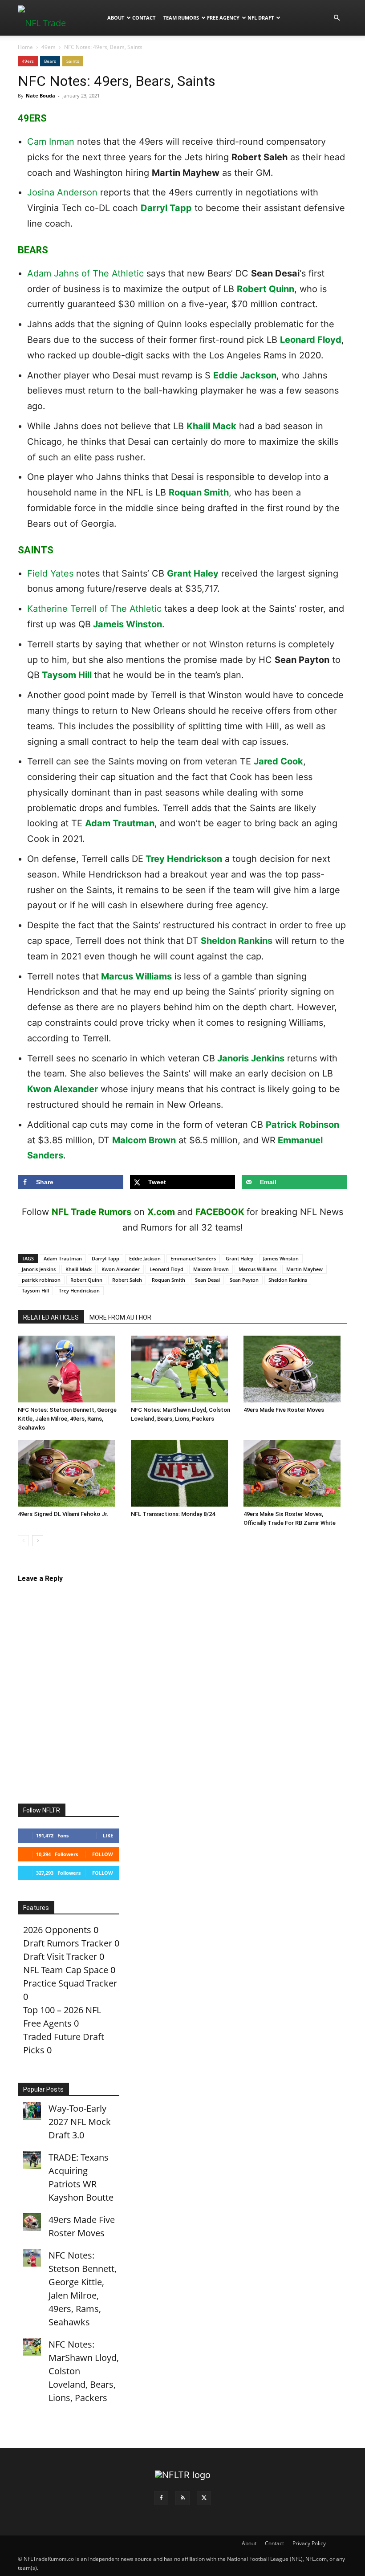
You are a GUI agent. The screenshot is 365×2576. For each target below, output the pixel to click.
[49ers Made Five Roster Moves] (295, 1369)
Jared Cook (278, 761)
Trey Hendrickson (184, 859)
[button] (337, 17)
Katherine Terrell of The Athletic (94, 609)
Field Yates (50, 573)
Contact (144, 18)
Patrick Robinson (302, 1125)
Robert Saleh (127, 1280)
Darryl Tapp (166, 208)
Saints (73, 61)
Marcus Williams (136, 976)
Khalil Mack (211, 426)
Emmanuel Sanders (193, 1258)
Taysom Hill (67, 675)
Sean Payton (244, 1280)
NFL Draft (261, 18)
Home (25, 47)
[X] (204, 2498)
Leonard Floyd (311, 340)
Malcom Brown (144, 1140)
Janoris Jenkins (251, 1058)
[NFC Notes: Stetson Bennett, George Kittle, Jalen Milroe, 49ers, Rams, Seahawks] (70, 1369)
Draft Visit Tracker (60, 1956)
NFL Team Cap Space (66, 1970)
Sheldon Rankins (237, 941)
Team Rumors (181, 18)
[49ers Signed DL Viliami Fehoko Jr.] (70, 1473)
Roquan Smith (199, 492)
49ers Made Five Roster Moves (284, 1410)
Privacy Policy (309, 2543)
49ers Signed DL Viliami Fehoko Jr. (63, 1514)
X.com (161, 1212)
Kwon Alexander (63, 1089)
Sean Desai (207, 1280)
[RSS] (182, 2498)
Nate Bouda (41, 95)
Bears (50, 61)
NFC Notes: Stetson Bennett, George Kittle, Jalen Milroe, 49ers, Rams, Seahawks (67, 1419)
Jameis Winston (128, 624)
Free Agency (223, 18)
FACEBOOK (220, 1212)
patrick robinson (41, 1280)
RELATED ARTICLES (51, 1317)
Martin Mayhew (304, 1269)
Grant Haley (193, 573)
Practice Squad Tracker (70, 1983)
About (116, 18)
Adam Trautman (120, 823)
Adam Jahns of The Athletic (85, 273)
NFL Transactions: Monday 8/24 (173, 1514)
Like (108, 1835)
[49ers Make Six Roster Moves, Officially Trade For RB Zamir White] (295, 1473)
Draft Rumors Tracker (68, 1943)
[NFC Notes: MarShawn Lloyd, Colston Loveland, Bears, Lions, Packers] (183, 1369)
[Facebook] (161, 2498)
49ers (49, 47)
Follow (103, 1854)
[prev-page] (23, 1541)
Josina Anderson (62, 192)
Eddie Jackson (245, 375)
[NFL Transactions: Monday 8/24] (183, 1473)
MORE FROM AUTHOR (120, 1317)
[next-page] (38, 1541)
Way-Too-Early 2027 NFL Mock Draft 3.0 (80, 2122)
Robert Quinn (266, 289)
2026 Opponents (57, 1930)
